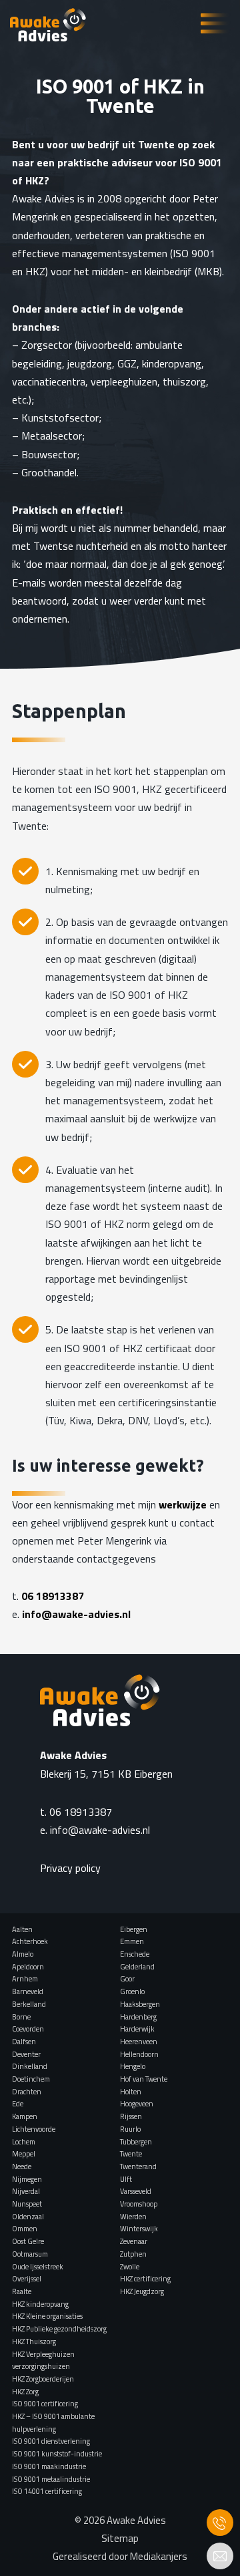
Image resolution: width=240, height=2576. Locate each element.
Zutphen (133, 2254)
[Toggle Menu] (214, 24)
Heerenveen (139, 2042)
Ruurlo (130, 2129)
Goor (127, 1979)
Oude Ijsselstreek (38, 2267)
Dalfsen (24, 2042)
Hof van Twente (144, 2079)
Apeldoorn (28, 1967)
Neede (22, 2166)
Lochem (24, 2142)
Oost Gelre (28, 2241)
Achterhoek (30, 1941)
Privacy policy (70, 1868)
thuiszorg (184, 381)
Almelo (23, 1954)
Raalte (22, 2291)
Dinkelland (30, 2066)
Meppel (24, 2154)
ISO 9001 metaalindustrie (51, 2479)
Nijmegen (27, 2179)
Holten (131, 2092)
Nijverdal (26, 2191)
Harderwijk (137, 2029)
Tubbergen (136, 2142)
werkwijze (183, 1504)
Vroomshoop (139, 2204)
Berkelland (29, 2004)
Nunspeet (27, 2204)
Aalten (22, 1929)
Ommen (25, 2229)
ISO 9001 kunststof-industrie (57, 2454)
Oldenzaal (28, 2217)
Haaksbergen (140, 2004)
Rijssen (131, 2116)
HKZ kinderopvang (40, 2304)
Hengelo (133, 2066)
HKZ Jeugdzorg (142, 2291)
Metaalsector (52, 436)
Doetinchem (31, 2079)
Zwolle (130, 2267)
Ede (18, 2104)
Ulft (126, 2179)
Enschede (135, 1954)
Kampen (25, 2116)
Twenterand (138, 2166)
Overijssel (27, 2279)
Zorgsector (47, 345)
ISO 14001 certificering (47, 2491)
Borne (21, 2017)
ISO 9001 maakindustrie (49, 2466)
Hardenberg (138, 2017)
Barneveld (28, 1991)
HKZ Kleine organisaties (47, 2316)
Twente (131, 2154)
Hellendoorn (139, 2054)
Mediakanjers (159, 2556)
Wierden (133, 2217)
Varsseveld (136, 2191)
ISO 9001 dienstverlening (51, 2441)
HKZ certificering (145, 2279)
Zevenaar (134, 2241)
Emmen (132, 1941)
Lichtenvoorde (34, 2129)
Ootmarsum (30, 2254)
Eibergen (134, 1929)
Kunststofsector (60, 418)
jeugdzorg (90, 363)
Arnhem (25, 1979)
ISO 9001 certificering (45, 2404)
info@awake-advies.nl (76, 1614)
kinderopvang (172, 363)
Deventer (26, 2054)
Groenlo (132, 1991)
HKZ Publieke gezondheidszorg (59, 2329)
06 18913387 (53, 1596)
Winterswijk (139, 2229)
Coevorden (28, 2029)
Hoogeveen (137, 2104)
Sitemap (120, 2538)
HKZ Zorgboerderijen (43, 2379)
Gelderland (137, 1967)
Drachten (27, 2092)
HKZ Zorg (25, 2392)
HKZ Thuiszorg (34, 2342)
